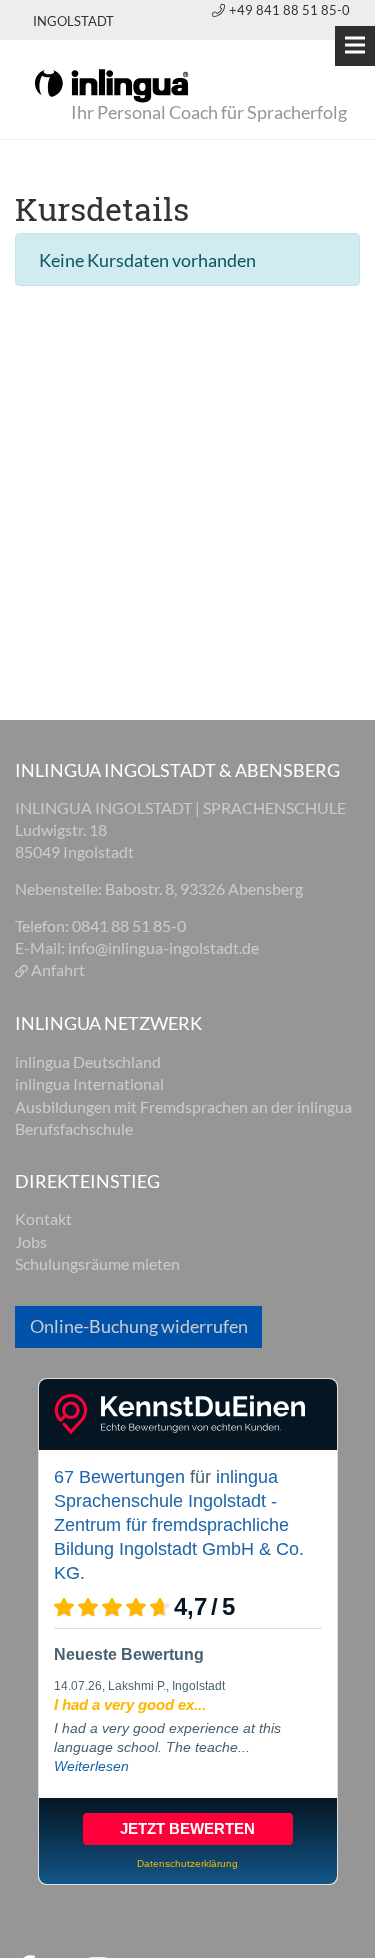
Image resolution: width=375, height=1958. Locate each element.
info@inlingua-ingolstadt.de (163, 947)
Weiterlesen (91, 1766)
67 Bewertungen (119, 1477)
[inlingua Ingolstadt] (111, 84)
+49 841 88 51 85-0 (289, 10)
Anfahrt (58, 969)
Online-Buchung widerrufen (139, 1326)
